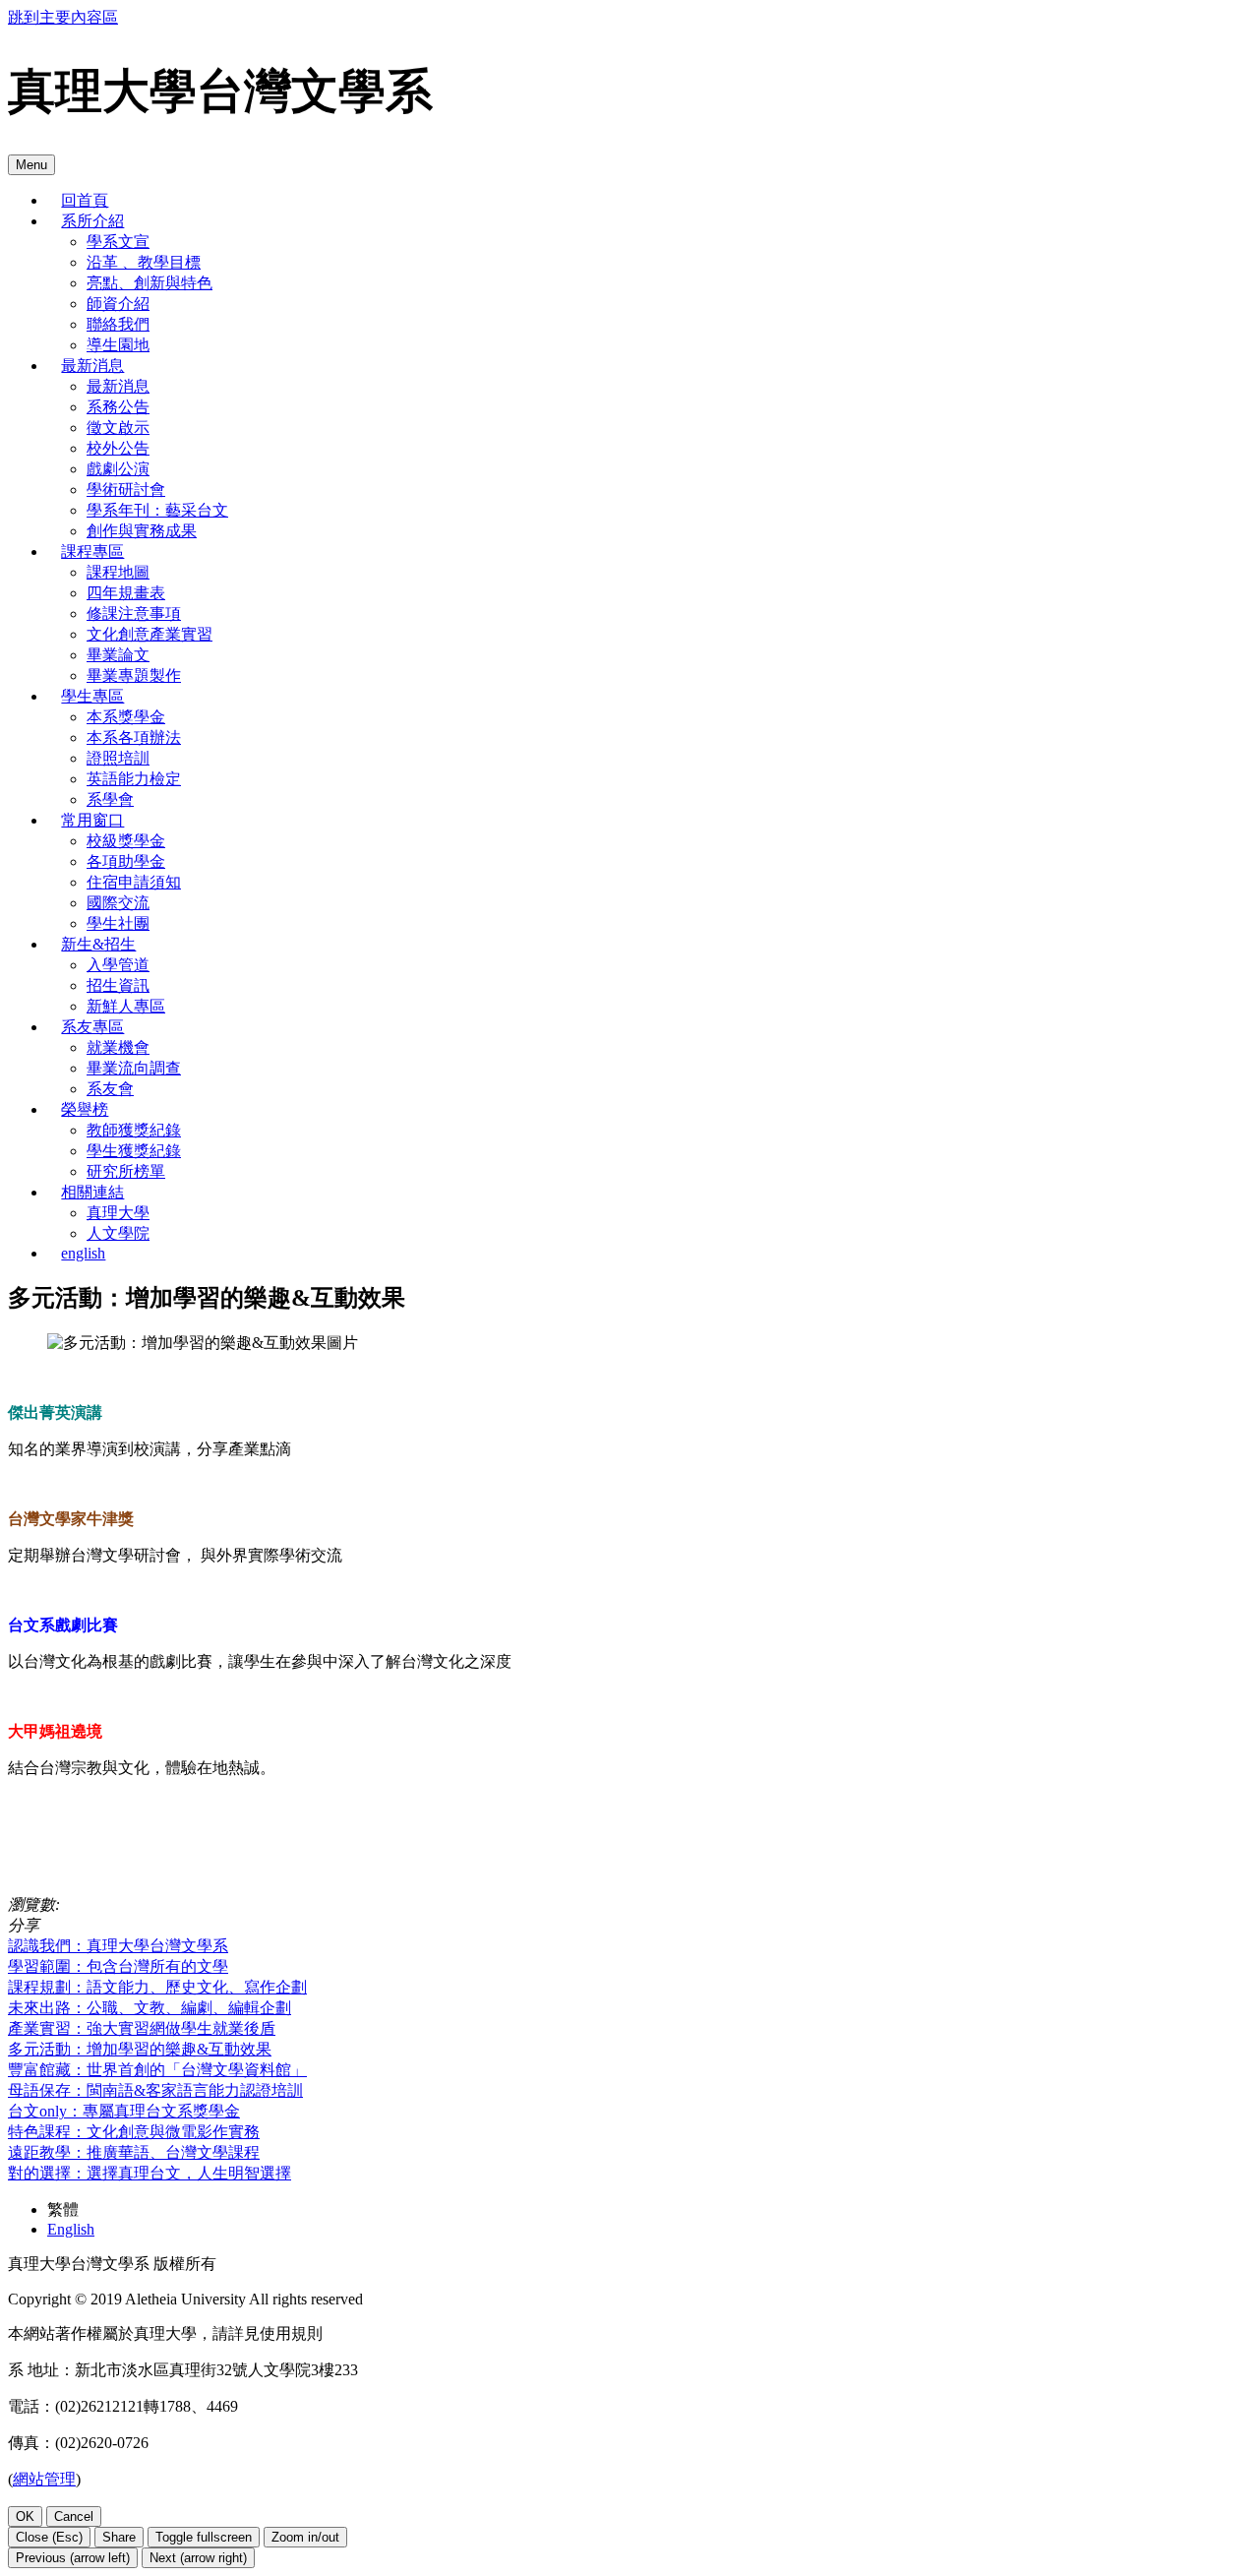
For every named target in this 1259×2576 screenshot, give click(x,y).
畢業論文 (118, 655)
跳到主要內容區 (63, 17)
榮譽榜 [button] (85, 1109)
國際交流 (118, 903)
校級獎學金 (126, 841)
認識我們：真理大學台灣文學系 (118, 1946)
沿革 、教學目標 (144, 262)
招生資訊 (118, 985)
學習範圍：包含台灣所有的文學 (118, 1966)
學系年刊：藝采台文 (157, 510)
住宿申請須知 (134, 882)
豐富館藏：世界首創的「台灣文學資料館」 (157, 2070)
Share (119, 2537)
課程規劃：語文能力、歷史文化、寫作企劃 (157, 1987)
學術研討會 (126, 490)
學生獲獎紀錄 (134, 1151)
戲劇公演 (118, 469)
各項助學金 (126, 861)
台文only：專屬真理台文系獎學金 (124, 2111)
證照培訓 (118, 758)
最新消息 (118, 386)
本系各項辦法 (134, 737)
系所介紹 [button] (92, 221)
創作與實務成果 (142, 531)
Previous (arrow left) (73, 2558)
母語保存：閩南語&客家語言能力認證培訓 (155, 2090)
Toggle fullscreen (204, 2537)
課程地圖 (118, 572)
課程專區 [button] (92, 552)
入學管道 (118, 965)
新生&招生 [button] (98, 944)
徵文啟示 (118, 428)
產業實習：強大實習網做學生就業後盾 (142, 2028)
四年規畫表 (126, 593)
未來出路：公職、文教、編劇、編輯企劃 (150, 2008)
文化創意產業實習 (150, 634)
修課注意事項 (134, 613)
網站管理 (44, 2479)
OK (25, 2516)
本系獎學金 (126, 717)
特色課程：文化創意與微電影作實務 (134, 2132)
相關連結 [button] (92, 1192)
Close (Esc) (49, 2537)
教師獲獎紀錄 (134, 1130)
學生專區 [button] (92, 696)
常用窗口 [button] (92, 820)
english (83, 1253)
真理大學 (118, 1213)
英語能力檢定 (134, 779)
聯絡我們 (118, 324)
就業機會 (118, 1047)
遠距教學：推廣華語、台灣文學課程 (134, 2152)
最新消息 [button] (92, 366)
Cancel (74, 2516)
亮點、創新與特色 (150, 283)
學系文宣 (118, 242)
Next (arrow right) (198, 2558)
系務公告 (118, 407)
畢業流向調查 (134, 1068)
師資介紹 (118, 304)
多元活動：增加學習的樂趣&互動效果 (140, 2049)
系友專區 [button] (92, 1027)
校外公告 (118, 448)
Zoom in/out (305, 2537)
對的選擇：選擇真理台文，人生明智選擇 (150, 2173)
